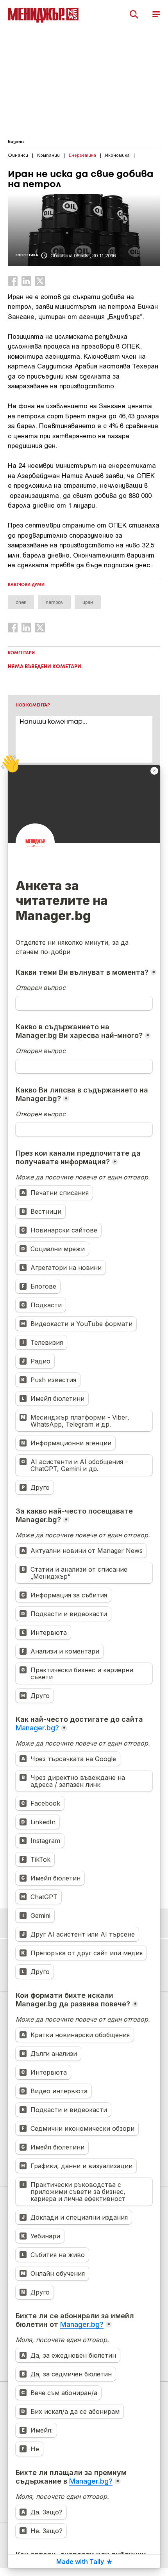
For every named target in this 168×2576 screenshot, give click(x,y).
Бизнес (16, 142)
